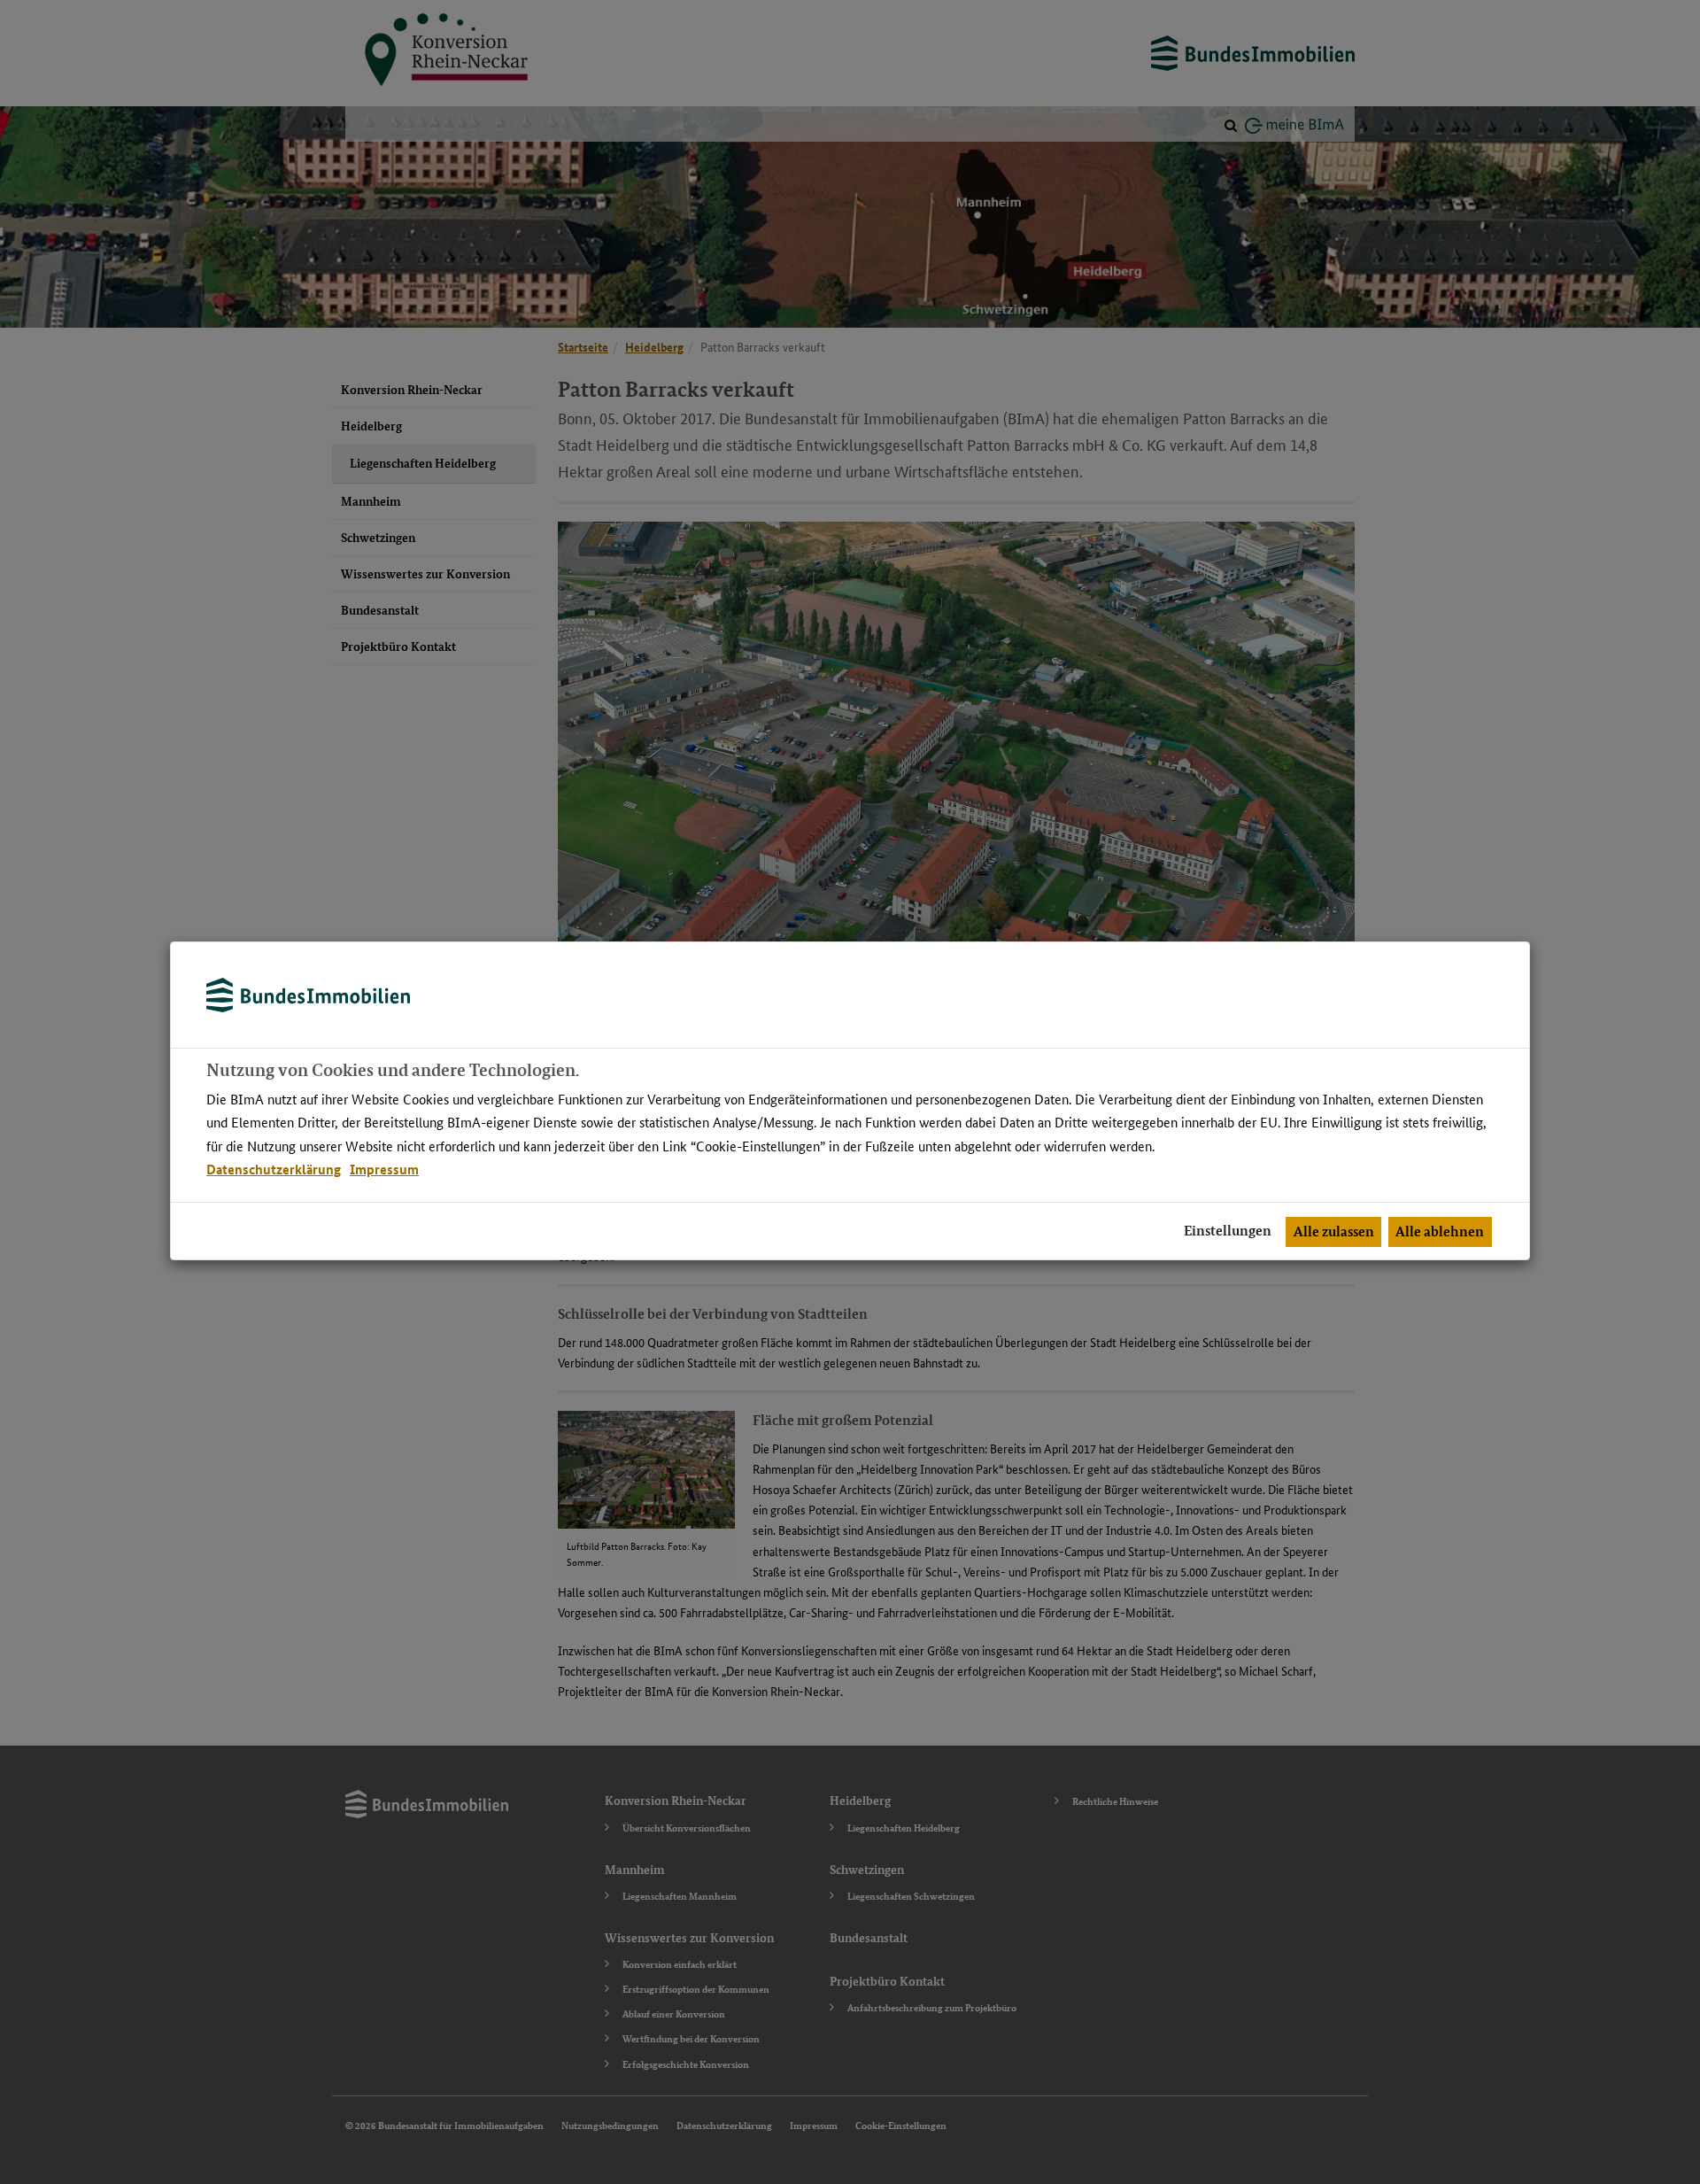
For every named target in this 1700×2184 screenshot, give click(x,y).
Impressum (384, 1169)
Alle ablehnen (1440, 1231)
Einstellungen (1228, 1231)
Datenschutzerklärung (274, 1169)
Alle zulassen (1334, 1231)
